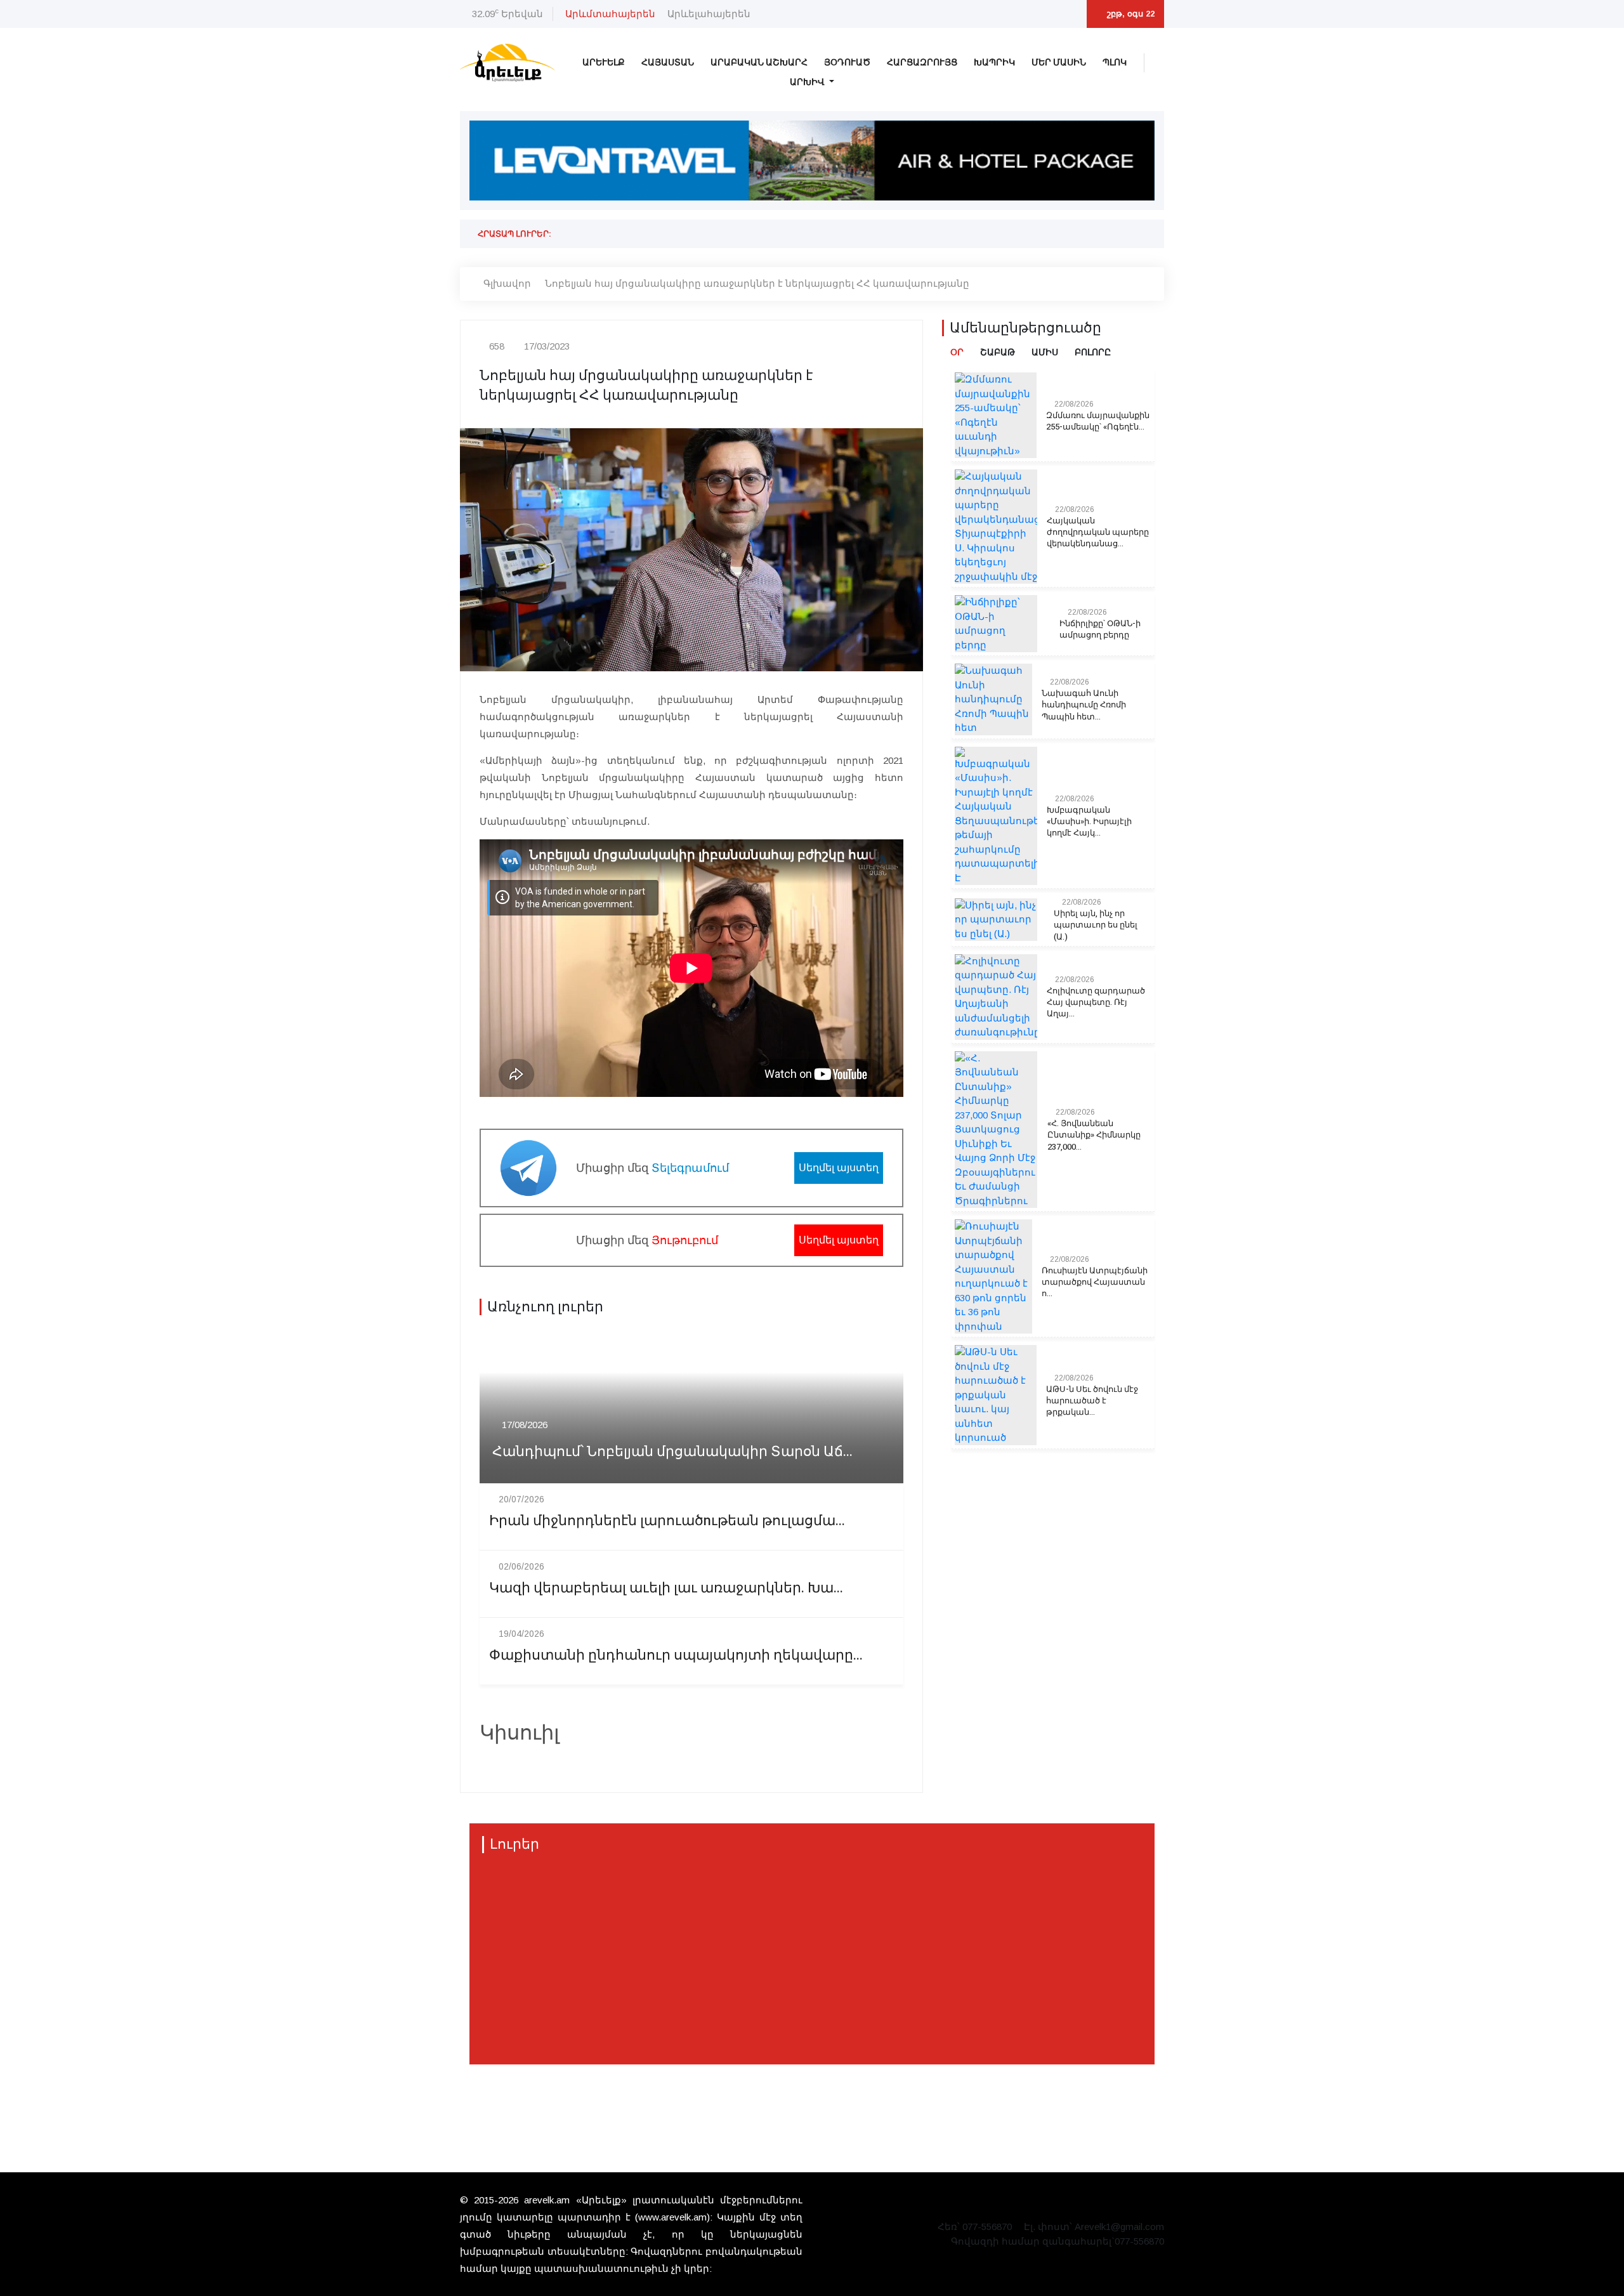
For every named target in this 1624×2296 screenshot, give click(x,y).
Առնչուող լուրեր (545, 1307)
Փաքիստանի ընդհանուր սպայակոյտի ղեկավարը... (676, 1656)
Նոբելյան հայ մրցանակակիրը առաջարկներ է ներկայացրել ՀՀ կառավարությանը (757, 283)
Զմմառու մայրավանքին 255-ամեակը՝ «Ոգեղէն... (1098, 421)
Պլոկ (1115, 62)
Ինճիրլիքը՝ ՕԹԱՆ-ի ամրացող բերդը (1100, 629)
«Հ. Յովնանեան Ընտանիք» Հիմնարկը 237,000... (1094, 1135)
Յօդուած (847, 62)
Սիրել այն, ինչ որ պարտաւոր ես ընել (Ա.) (1096, 925)
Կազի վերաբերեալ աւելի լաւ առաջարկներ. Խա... (666, 1588)
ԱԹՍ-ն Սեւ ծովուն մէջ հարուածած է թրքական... (1092, 1401)
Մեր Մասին (1059, 62)
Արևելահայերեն (709, 14)
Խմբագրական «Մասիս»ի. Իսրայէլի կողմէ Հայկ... (1089, 822)
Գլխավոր (507, 283)
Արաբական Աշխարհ (759, 62)
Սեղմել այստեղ (839, 1168)
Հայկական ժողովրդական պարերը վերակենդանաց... (1098, 532)
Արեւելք (604, 62)
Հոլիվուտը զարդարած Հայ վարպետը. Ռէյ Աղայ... (1096, 1002)
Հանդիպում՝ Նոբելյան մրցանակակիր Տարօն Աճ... (672, 1452)
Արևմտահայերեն (610, 14)
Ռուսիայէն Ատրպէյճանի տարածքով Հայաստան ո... (1095, 1282)
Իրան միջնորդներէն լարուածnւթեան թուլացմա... (667, 1521)
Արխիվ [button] (808, 82)
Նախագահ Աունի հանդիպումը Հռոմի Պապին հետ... (1084, 705)
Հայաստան (668, 62)
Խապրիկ (994, 62)
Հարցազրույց (922, 62)
